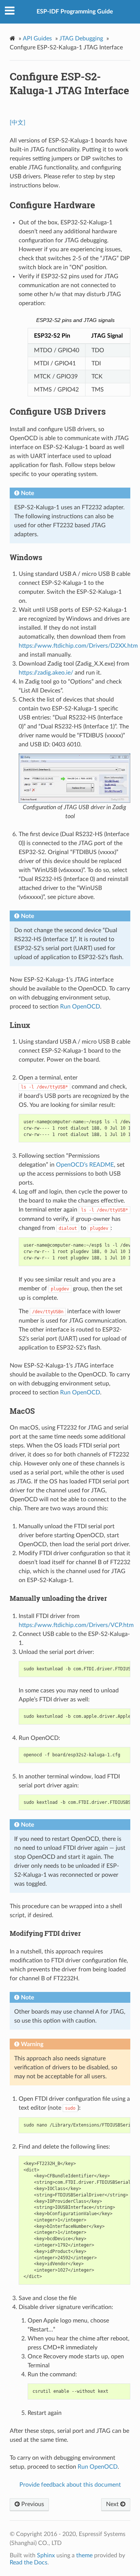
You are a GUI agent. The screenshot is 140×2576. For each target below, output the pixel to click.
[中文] (18, 123)
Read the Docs (29, 2563)
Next (113, 2504)
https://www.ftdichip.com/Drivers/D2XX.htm (78, 646)
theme (84, 2555)
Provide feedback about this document (70, 2485)
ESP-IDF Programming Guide (75, 12)
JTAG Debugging (81, 39)
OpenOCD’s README (85, 1165)
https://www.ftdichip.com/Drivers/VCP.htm (76, 1625)
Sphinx (46, 2555)
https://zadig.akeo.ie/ (46, 673)
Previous (32, 2504)
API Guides (37, 39)
